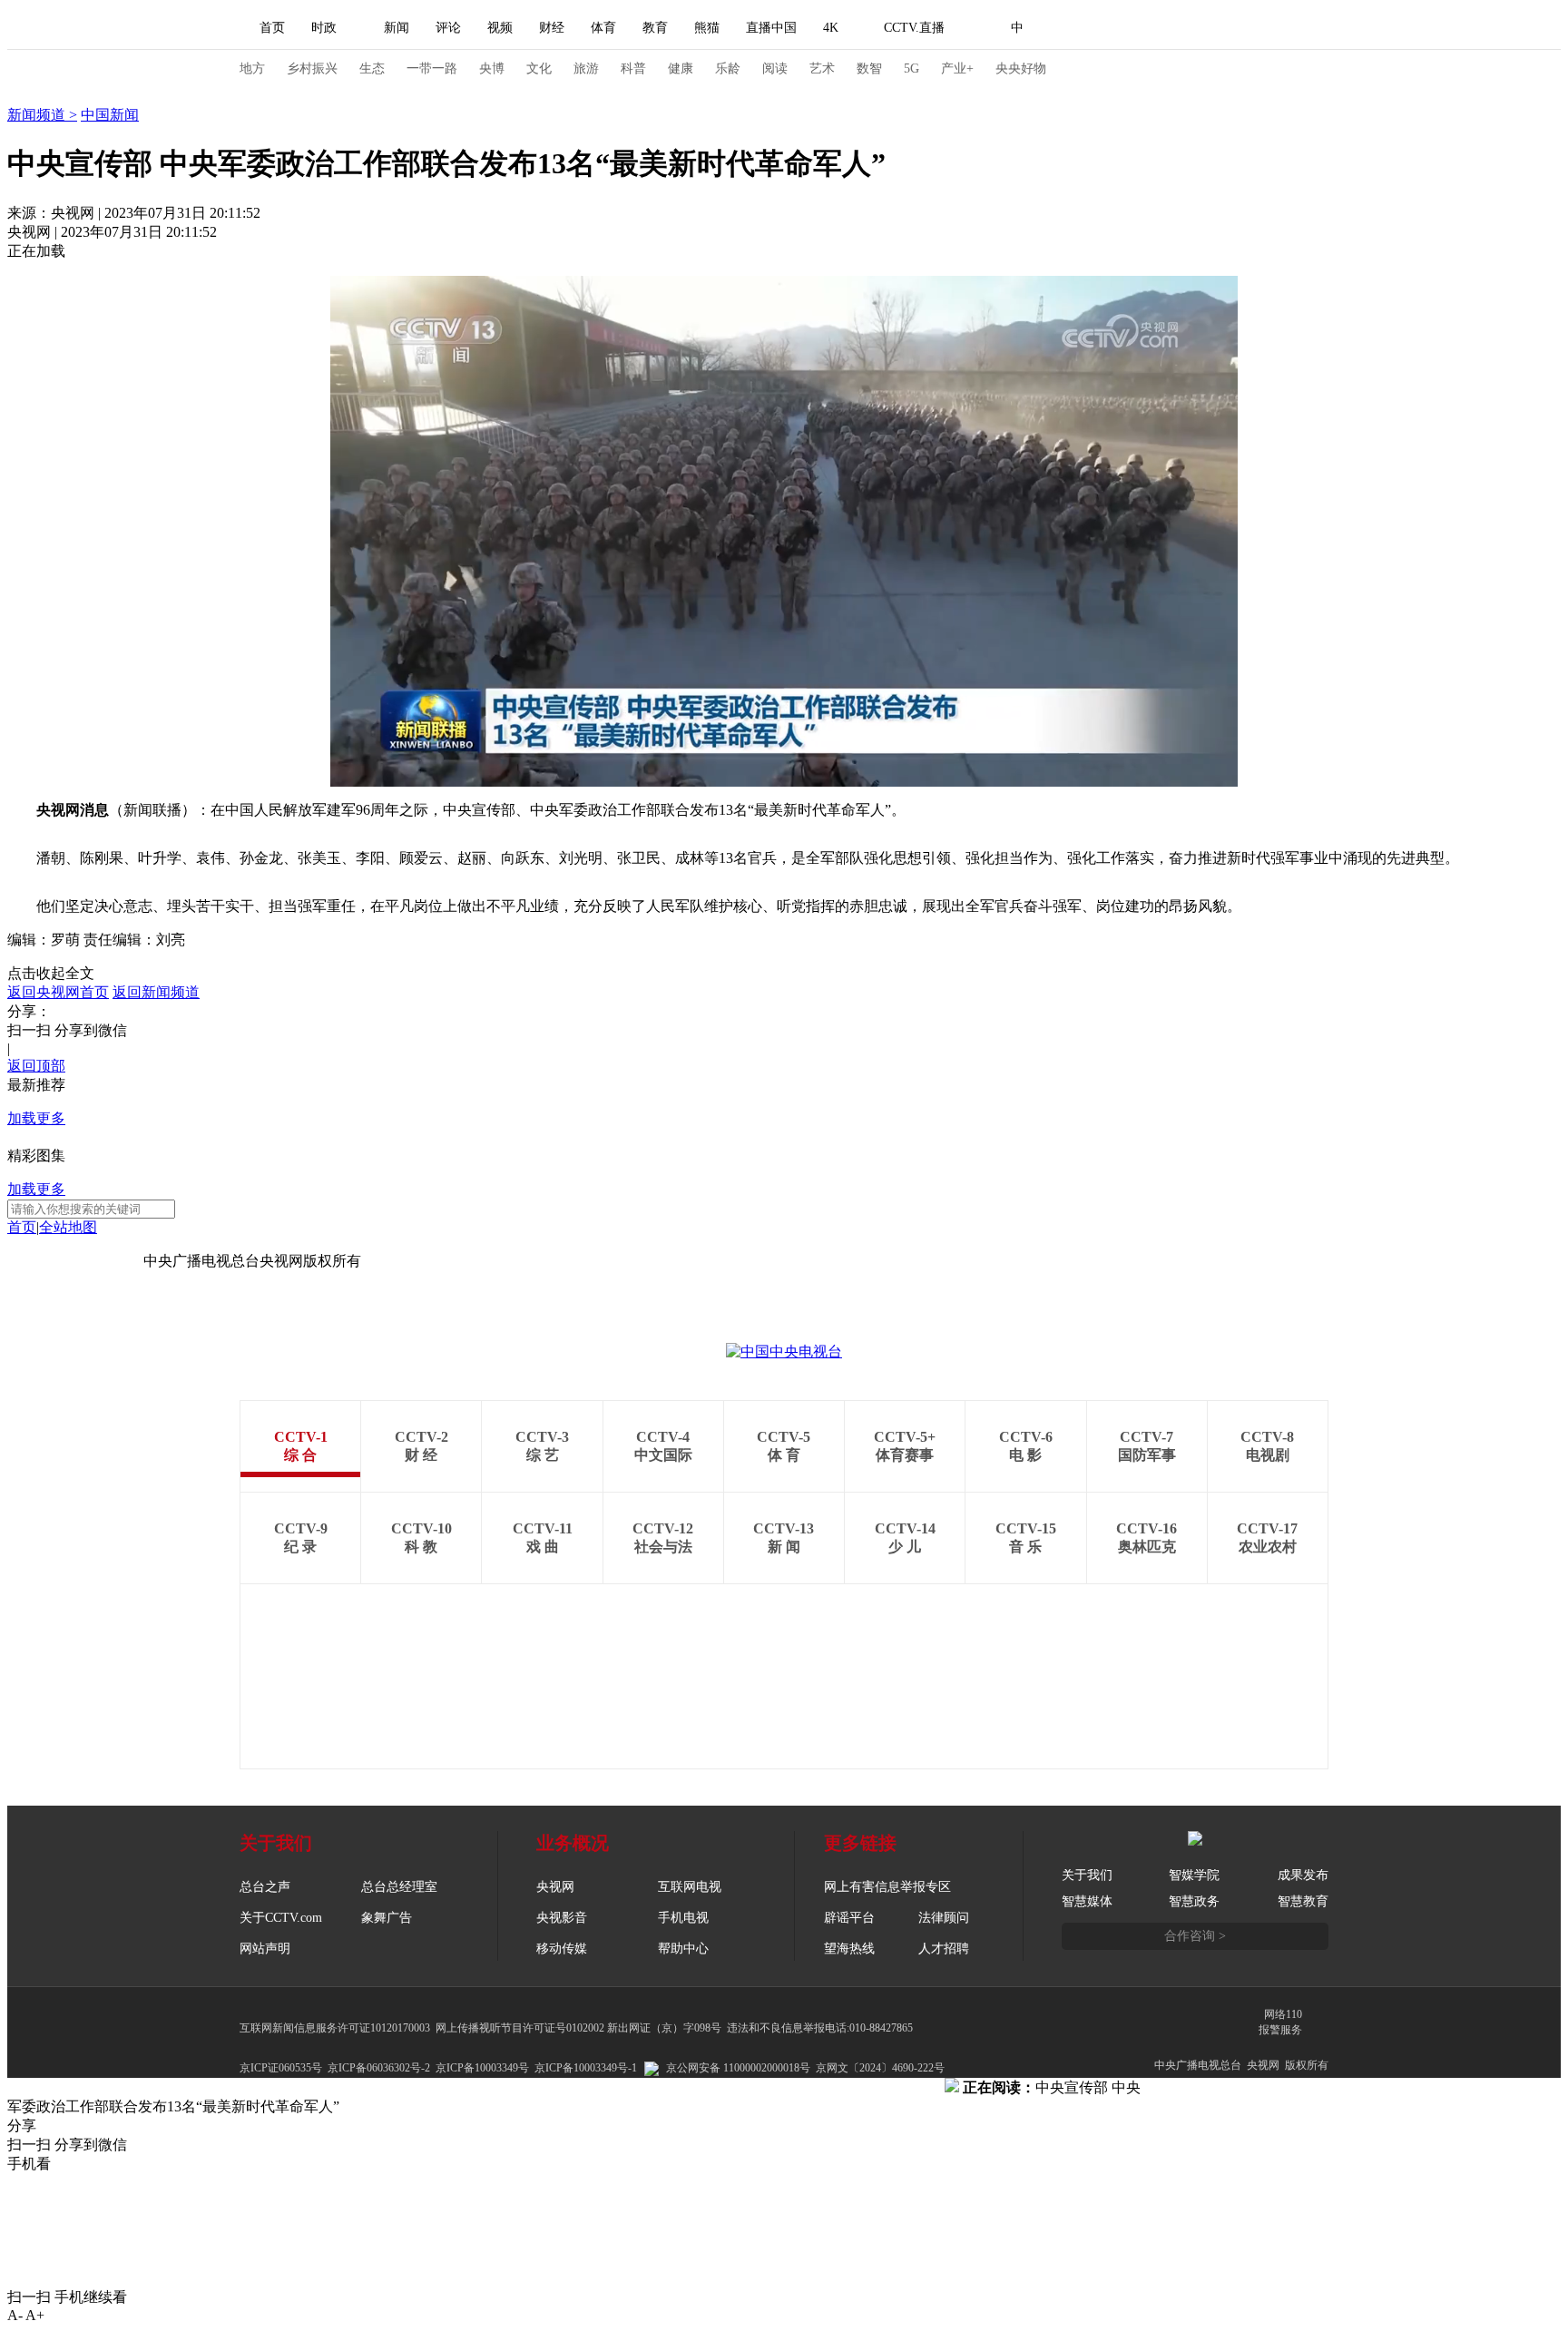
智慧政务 (1194, 1901)
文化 (539, 69)
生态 (372, 69)
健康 (681, 69)
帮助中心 (683, 1949)
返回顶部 (36, 1066)
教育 (655, 28)
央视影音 (562, 1918)
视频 (500, 28)
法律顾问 (944, 1918)
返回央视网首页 (58, 992)
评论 (448, 28)
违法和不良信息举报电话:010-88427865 (820, 2028)
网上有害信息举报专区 (887, 1887)
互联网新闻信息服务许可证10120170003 (335, 2028)
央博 (492, 69)
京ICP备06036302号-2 (379, 2068)
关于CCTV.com (281, 1918)
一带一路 (432, 69)
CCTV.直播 (914, 28)
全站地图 (68, 1227)
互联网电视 (690, 1887)
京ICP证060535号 (281, 2068)
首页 (272, 28)
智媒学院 (1194, 1875)
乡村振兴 (312, 69)
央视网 (555, 1887)
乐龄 (728, 69)
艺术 (822, 69)
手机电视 (683, 1918)
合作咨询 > (1195, 1936)
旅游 (586, 69)
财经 (552, 28)
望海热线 (849, 1949)
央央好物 (1021, 69)
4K (831, 28)
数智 (869, 69)
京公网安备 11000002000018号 (738, 2068)
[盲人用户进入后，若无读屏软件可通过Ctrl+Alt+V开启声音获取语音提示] (1201, 28)
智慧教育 (1303, 1901)
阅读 (775, 69)
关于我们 (1087, 1875)
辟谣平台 (849, 1918)
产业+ (957, 69)
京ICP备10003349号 (482, 2068)
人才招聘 (944, 1949)
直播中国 (771, 28)
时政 (324, 28)
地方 (252, 69)
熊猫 (707, 28)
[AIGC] (1113, 28)
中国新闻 (110, 115)
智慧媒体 (1087, 1901)
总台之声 (265, 1887)
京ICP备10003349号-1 (75, 1261)
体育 (603, 28)
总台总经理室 (399, 1887)
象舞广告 (387, 1918)
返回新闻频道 (156, 992)
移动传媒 (562, 1949)
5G (911, 69)
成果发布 (1303, 1875)
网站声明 (265, 1949)
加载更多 (36, 1118)
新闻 (397, 28)
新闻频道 (38, 115)
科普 (633, 69)
